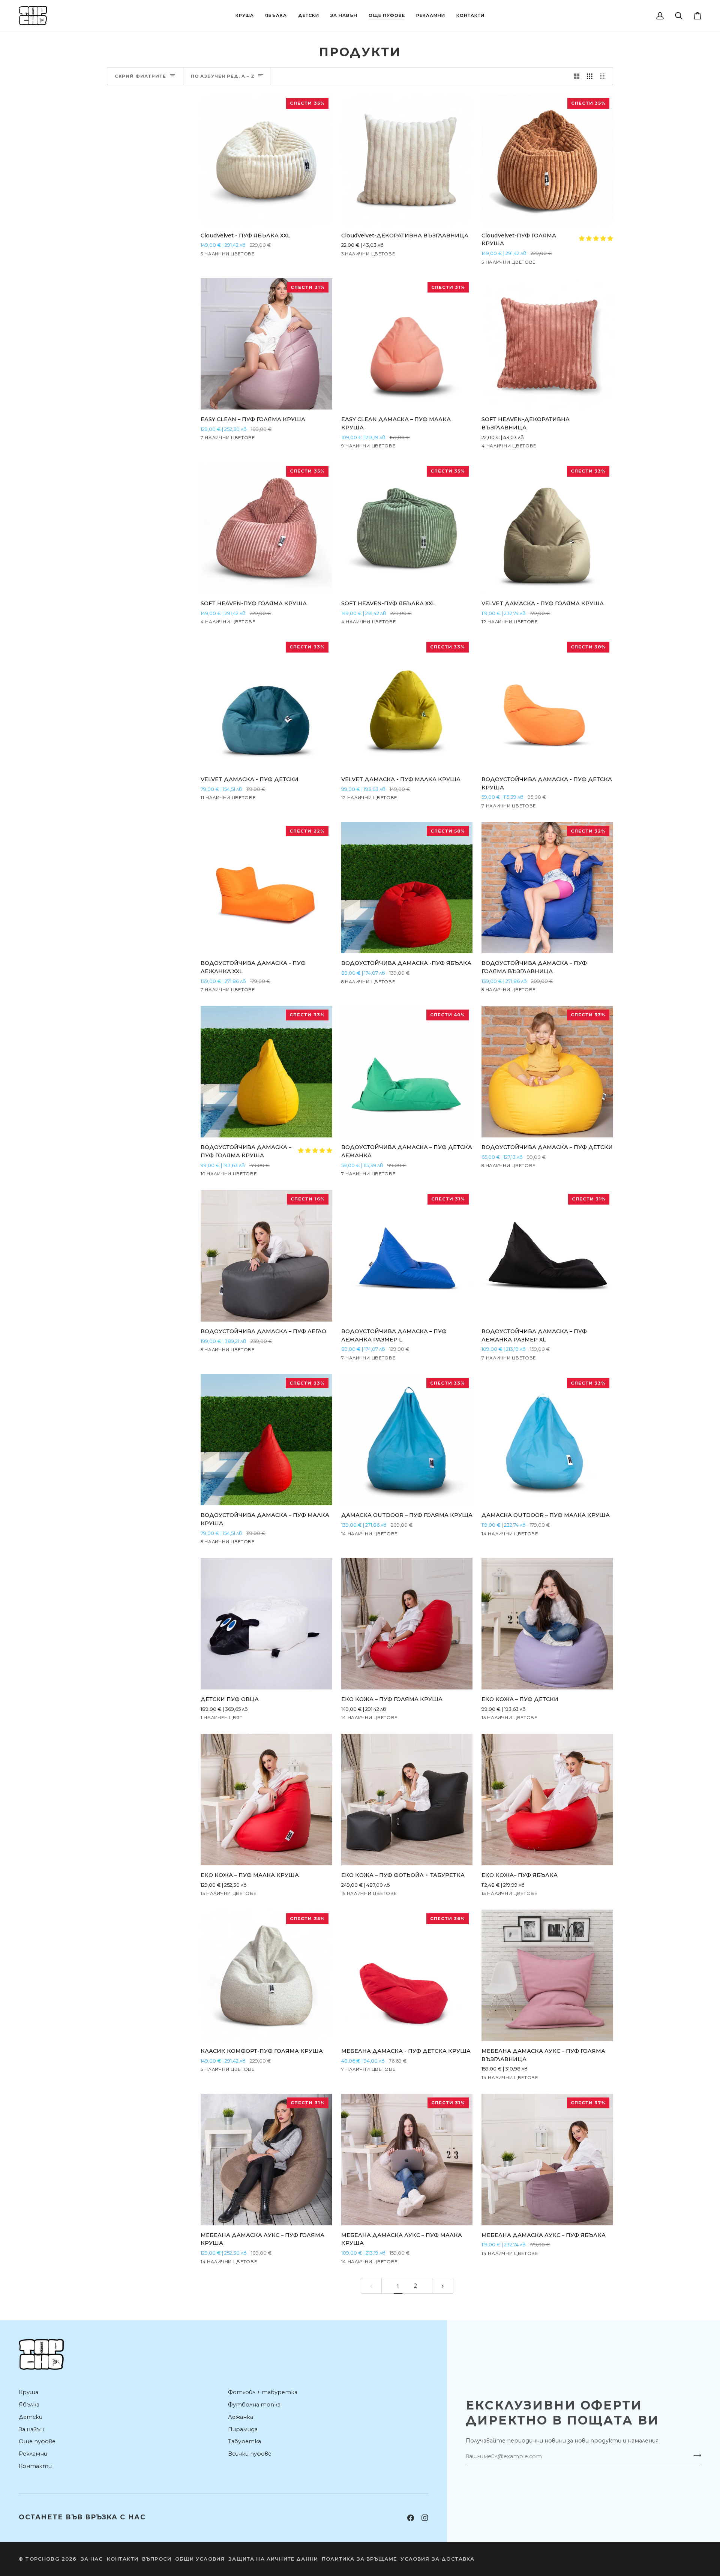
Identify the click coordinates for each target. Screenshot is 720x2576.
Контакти (35, 2466)
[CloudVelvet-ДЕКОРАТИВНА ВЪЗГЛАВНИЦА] (407, 160)
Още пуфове (37, 2441)
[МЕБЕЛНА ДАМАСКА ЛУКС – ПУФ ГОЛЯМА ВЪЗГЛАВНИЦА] (547, 1975)
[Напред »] (443, 2286)
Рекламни (33, 2454)
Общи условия (200, 2559)
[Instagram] (425, 2518)
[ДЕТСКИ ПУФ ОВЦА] (266, 1624)
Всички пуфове (250, 2454)
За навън (31, 2429)
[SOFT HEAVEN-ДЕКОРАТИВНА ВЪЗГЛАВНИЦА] (547, 344)
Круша (28, 2392)
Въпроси (157, 2559)
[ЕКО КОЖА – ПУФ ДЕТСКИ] (547, 1624)
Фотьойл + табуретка (263, 2392)
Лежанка (241, 2417)
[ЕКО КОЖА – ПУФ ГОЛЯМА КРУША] (407, 1624)
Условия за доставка (437, 2559)
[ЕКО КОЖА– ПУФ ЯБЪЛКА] (547, 1800)
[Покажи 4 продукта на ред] (605, 76)
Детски (31, 2417)
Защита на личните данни (273, 2559)
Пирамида (243, 2429)
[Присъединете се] (695, 2455)
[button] (245, 16)
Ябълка (29, 2405)
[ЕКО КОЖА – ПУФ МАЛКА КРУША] (266, 1800)
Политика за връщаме (359, 2559)
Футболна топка (254, 2405)
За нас (92, 2559)
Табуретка (244, 2441)
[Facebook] (411, 2518)
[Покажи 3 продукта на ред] (590, 76)
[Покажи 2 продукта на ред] (577, 76)
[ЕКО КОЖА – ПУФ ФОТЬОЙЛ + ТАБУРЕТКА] (407, 1800)
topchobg (42, 2559)
